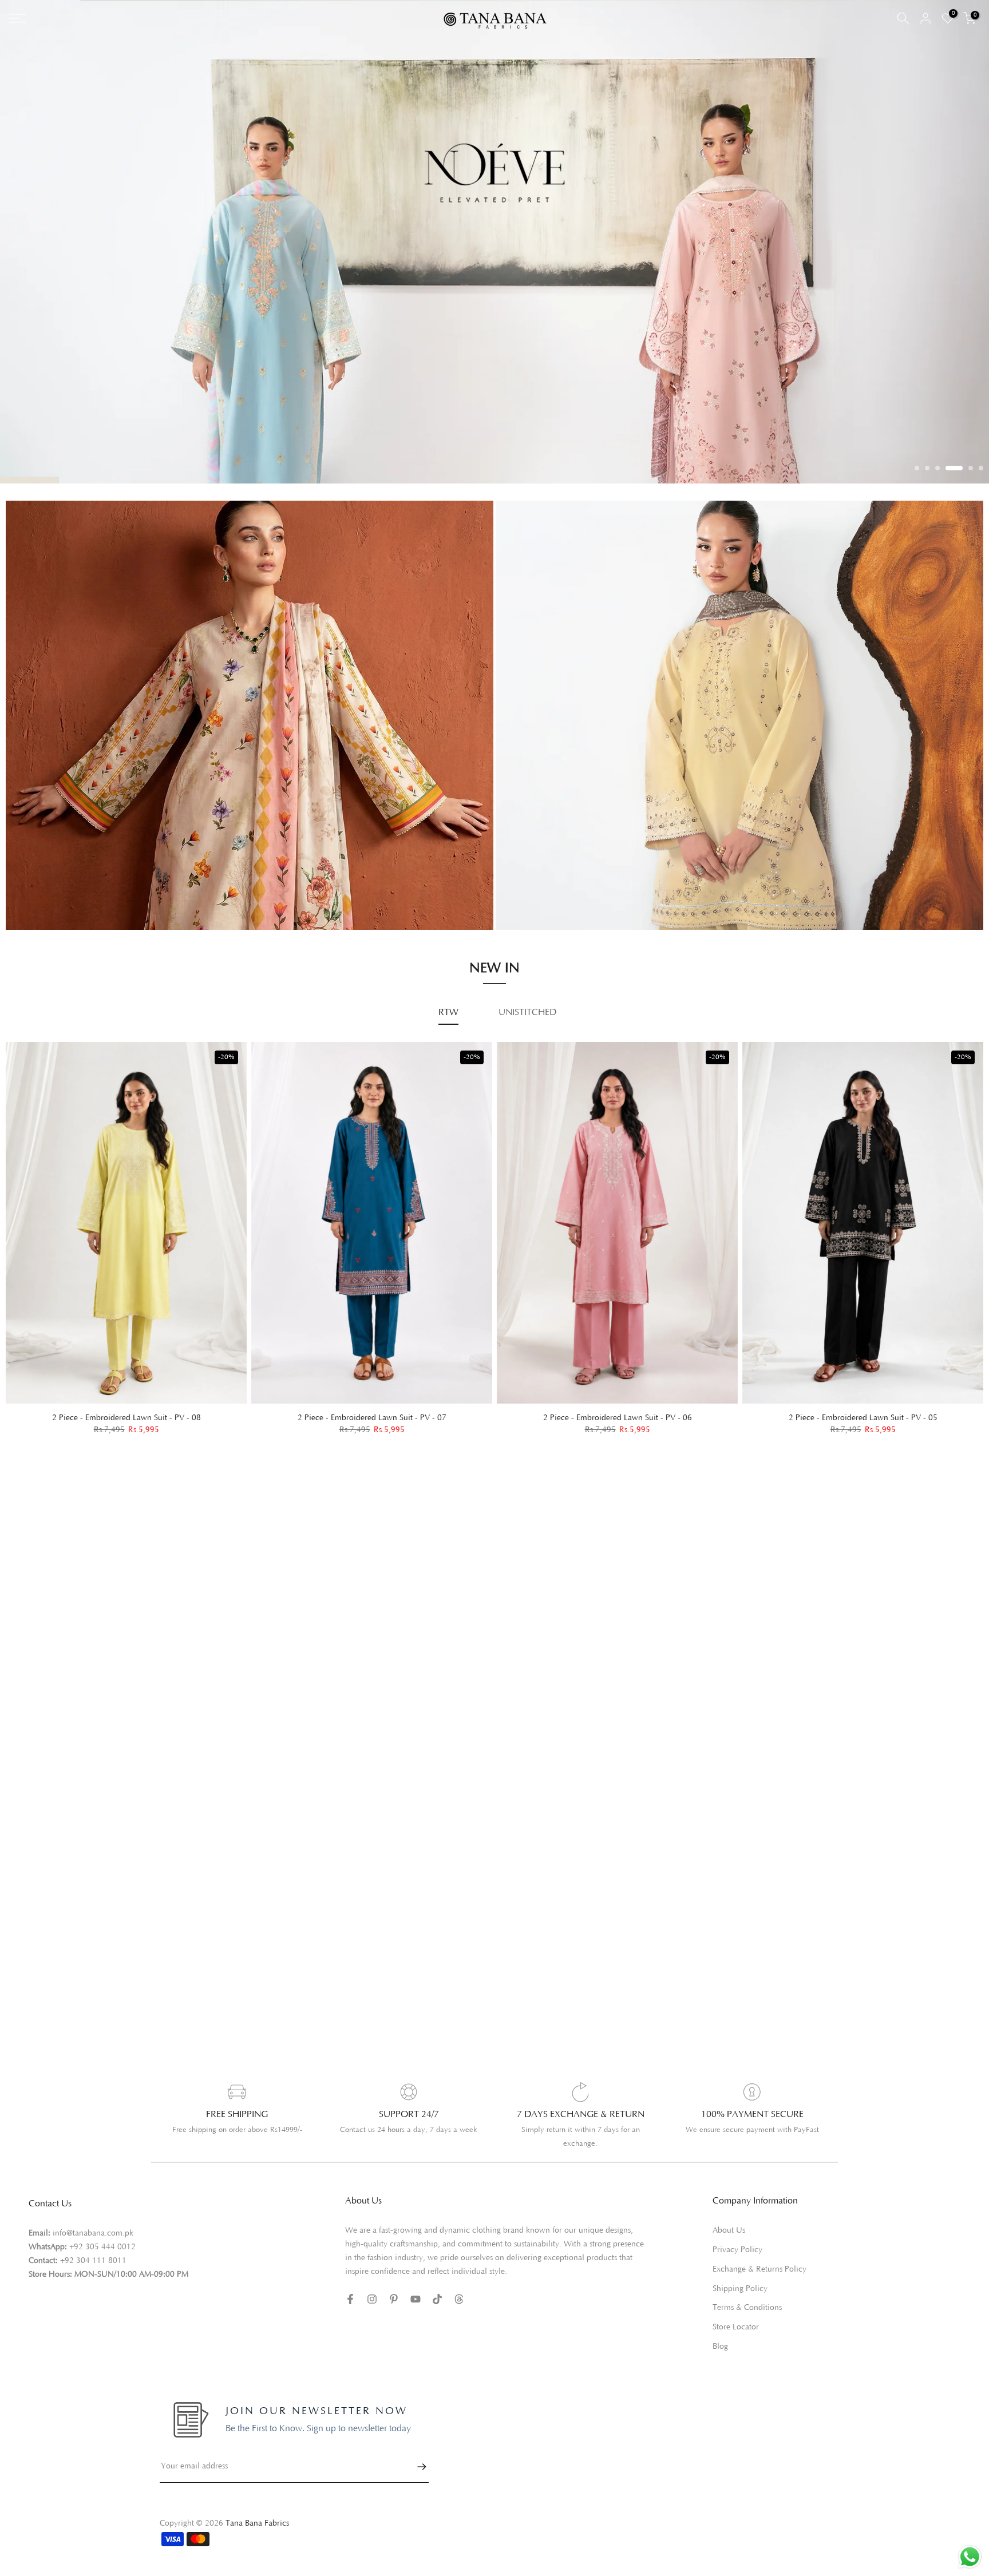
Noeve (520, 888)
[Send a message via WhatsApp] (970, 2557)
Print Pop (35, 885)
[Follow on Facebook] (350, 2299)
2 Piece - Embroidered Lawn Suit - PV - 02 (618, 1417)
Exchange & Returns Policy (759, 2269)
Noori (518, 905)
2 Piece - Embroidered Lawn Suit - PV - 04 (126, 1417)
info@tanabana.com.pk (93, 2233)
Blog (720, 2347)
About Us (729, 2230)
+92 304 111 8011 (93, 2261)
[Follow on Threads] (459, 2299)
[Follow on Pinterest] (394, 2299)
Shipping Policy (740, 2289)
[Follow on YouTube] (416, 2299)
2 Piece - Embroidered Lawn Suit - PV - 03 (372, 1417)
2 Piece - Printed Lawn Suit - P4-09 (863, 1417)
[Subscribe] (416, 2467)
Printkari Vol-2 (45, 902)
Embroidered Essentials (61, 869)
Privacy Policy (737, 2250)
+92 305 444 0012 (102, 2247)
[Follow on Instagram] (372, 2299)
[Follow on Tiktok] (437, 2299)
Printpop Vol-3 (536, 856)
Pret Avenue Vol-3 (543, 841)
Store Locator (736, 2327)
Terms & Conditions (747, 2308)
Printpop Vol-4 (536, 872)
